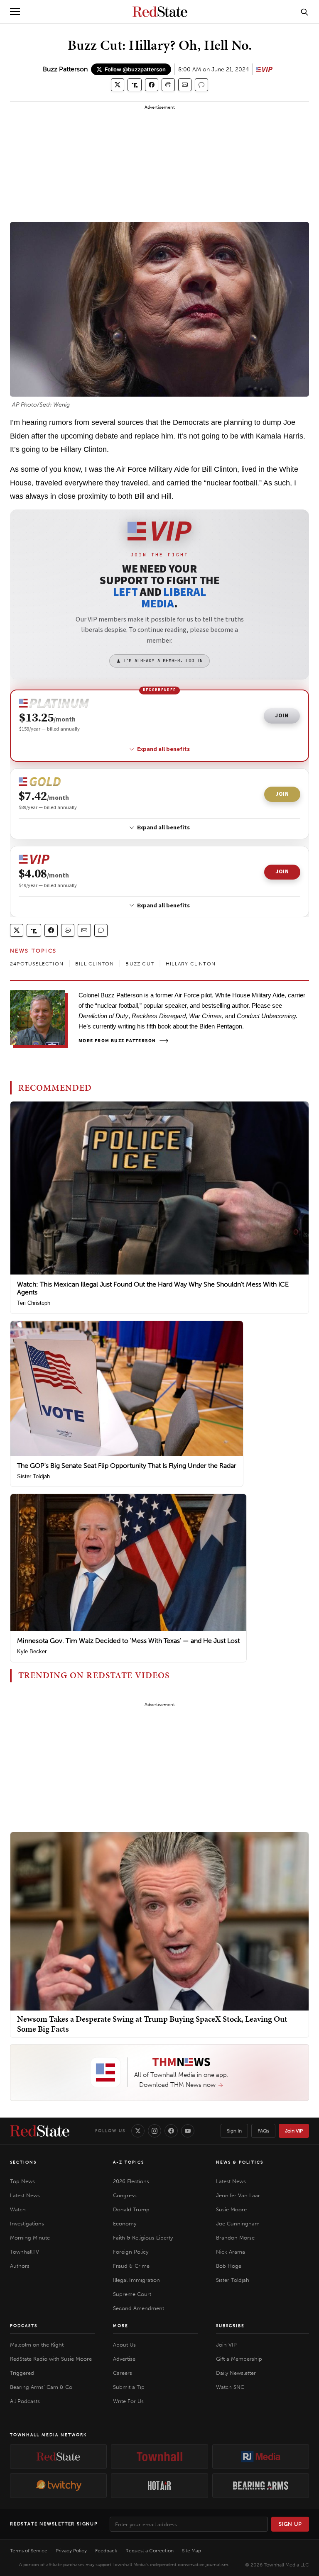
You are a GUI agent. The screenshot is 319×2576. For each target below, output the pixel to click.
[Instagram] (155, 2131)
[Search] (304, 12)
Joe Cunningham (238, 2224)
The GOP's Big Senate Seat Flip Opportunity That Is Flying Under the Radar (127, 1466)
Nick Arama (231, 2252)
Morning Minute (30, 2238)
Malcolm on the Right (37, 2345)
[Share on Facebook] (152, 85)
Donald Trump (131, 2209)
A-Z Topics (129, 2162)
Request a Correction (150, 2551)
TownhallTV (25, 2252)
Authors (20, 2266)
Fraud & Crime (131, 2266)
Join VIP (294, 2131)
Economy (125, 2224)
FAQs (263, 2131)
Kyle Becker (32, 1651)
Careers (123, 2373)
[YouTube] (188, 2131)
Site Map (191, 2551)
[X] (138, 2131)
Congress (125, 2195)
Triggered (22, 2373)
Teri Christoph (34, 1303)
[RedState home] (40, 2131)
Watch (18, 2209)
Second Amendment (139, 2308)
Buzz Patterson (65, 69)
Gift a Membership (239, 2359)
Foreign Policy (131, 2252)
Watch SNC (230, 2387)
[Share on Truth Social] (135, 85)
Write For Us (128, 2401)
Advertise (124, 2359)
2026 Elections (131, 2181)
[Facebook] (171, 2131)
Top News (22, 2181)
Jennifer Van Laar (238, 2195)
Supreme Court (132, 2294)
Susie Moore (231, 2209)
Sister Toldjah (33, 1476)
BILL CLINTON (94, 964)
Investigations (27, 2224)
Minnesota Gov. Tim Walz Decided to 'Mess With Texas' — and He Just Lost (128, 1641)
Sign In (234, 2131)
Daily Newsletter (236, 2373)
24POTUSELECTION (37, 964)
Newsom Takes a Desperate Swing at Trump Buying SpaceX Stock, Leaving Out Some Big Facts (152, 2024)
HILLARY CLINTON (191, 964)
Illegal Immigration (136, 2280)
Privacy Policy (71, 2551)
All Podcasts (25, 2401)
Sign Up (290, 2524)
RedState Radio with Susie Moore (51, 2359)
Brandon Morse (235, 2238)
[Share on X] (118, 85)
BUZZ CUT (140, 964)
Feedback (106, 2551)
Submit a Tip (129, 2387)
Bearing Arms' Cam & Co (41, 2387)
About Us (124, 2345)
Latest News (25, 2195)
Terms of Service (29, 2551)
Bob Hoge (229, 2266)
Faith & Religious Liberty (143, 2238)
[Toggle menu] (15, 12)
